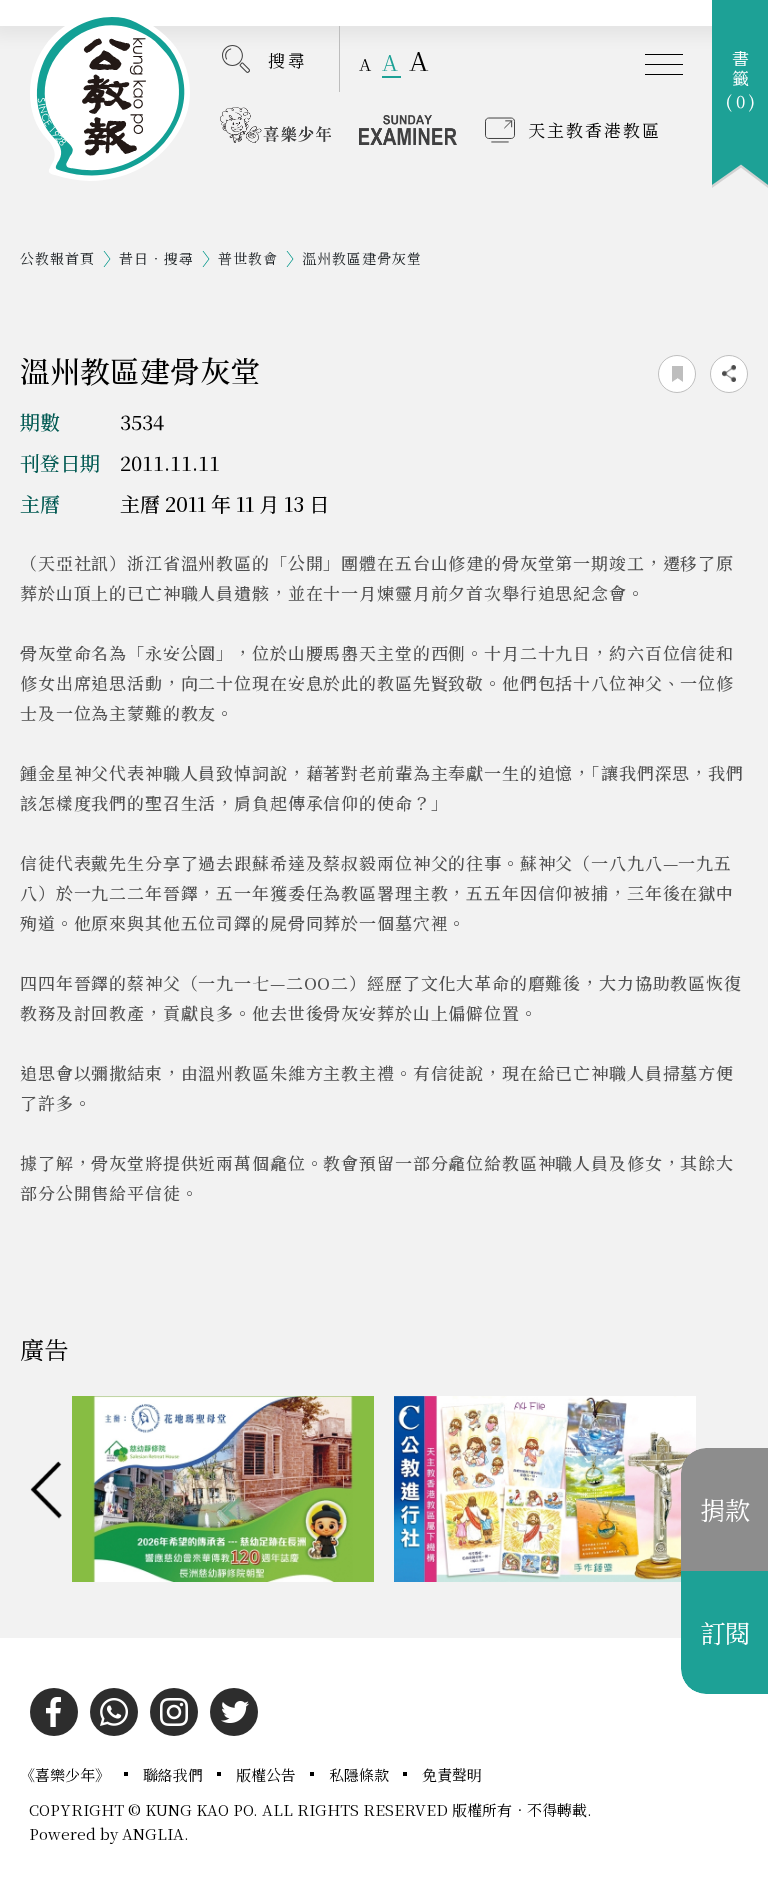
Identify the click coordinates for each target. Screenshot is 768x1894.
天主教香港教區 (594, 129)
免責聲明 (452, 1774)
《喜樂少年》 (67, 1774)
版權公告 (268, 1774)
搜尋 (288, 59)
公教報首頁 (57, 258)
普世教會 (248, 258)
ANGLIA (153, 1833)
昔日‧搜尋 (156, 258)
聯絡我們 (175, 1774)
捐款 (725, 1509)
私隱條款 (361, 1774)
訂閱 (725, 1632)
